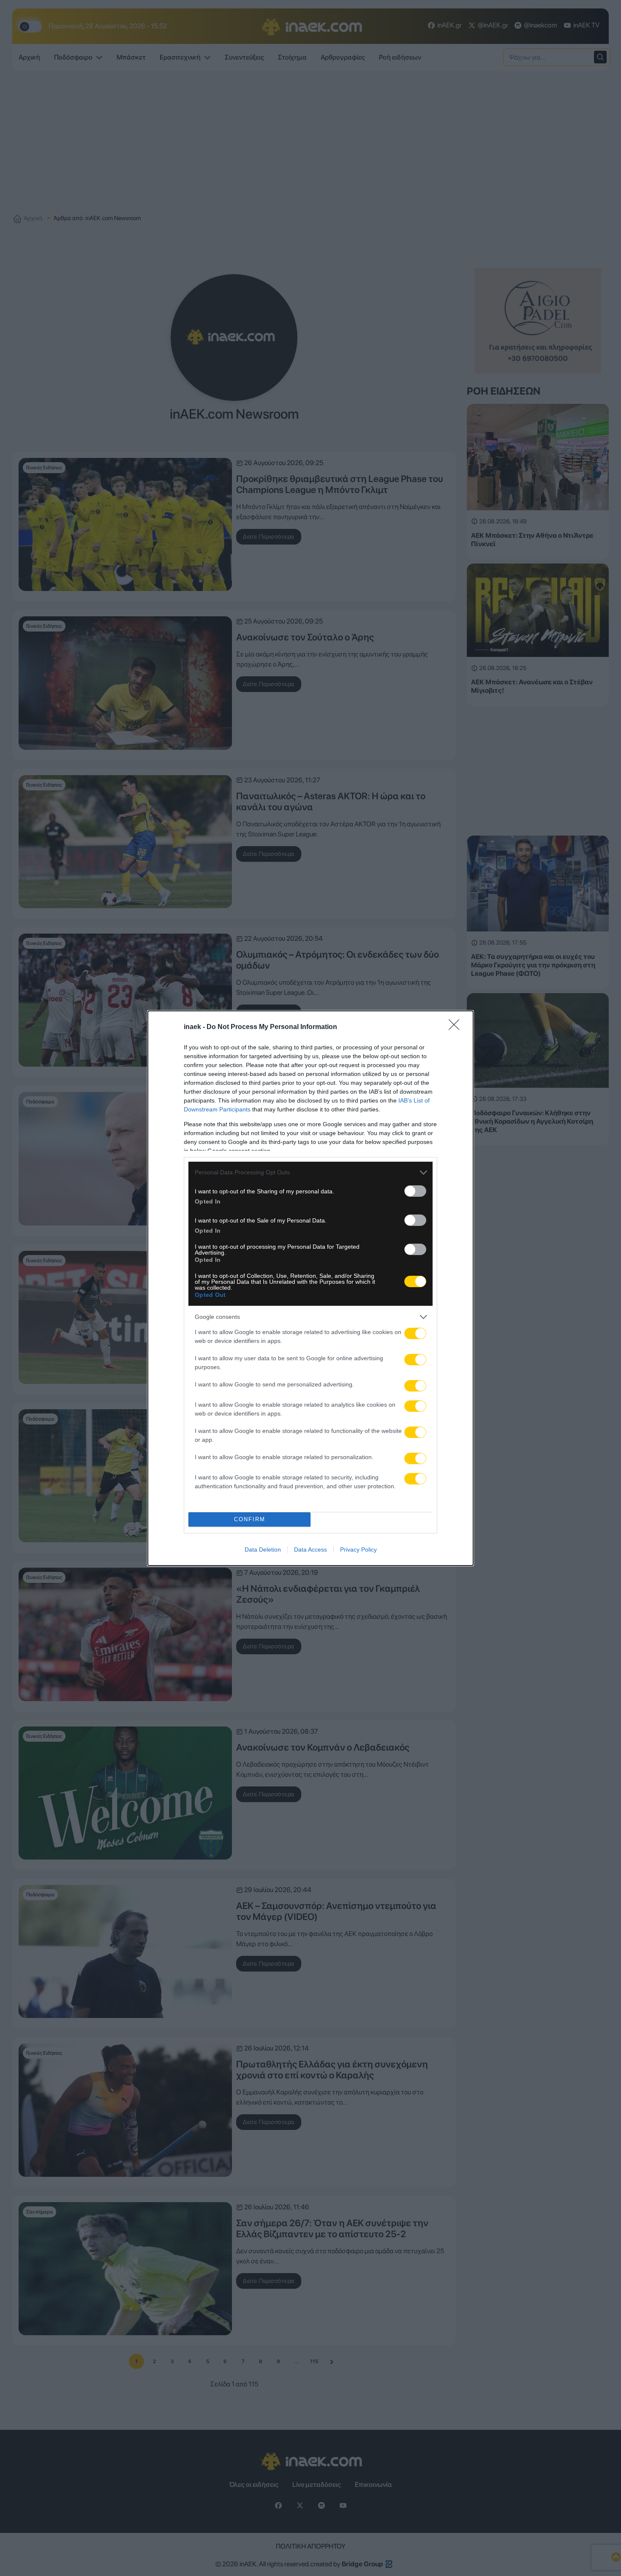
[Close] (457, 1027)
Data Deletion (263, 1549)
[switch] (415, 1191)
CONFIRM (250, 1519)
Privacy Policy (358, 1549)
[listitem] (310, 1172)
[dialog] (310, 1288)
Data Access (310, 1549)
